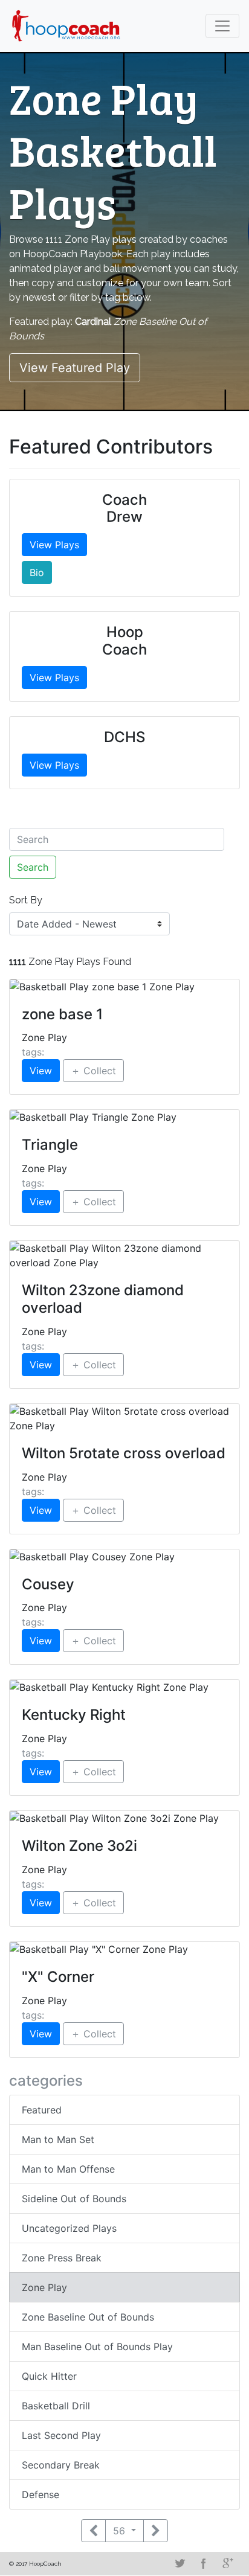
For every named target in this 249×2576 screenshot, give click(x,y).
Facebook (204, 2563)
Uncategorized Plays (69, 2228)
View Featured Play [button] (75, 368)
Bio (37, 572)
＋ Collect (93, 1071)
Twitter (179, 2563)
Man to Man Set (58, 2139)
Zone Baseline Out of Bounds (88, 2317)
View (41, 1071)
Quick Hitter (49, 2376)
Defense (40, 2494)
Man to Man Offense (68, 2169)
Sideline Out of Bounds (74, 2199)
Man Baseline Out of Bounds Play (97, 2347)
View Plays (54, 545)
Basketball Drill (56, 2406)
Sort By (26, 900)
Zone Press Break (62, 2258)
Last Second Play (61, 2435)
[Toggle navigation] (222, 26)
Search (33, 867)
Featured (42, 2110)
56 (121, 2531)
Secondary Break (61, 2465)
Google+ (228, 2563)
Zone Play (44, 2287)
